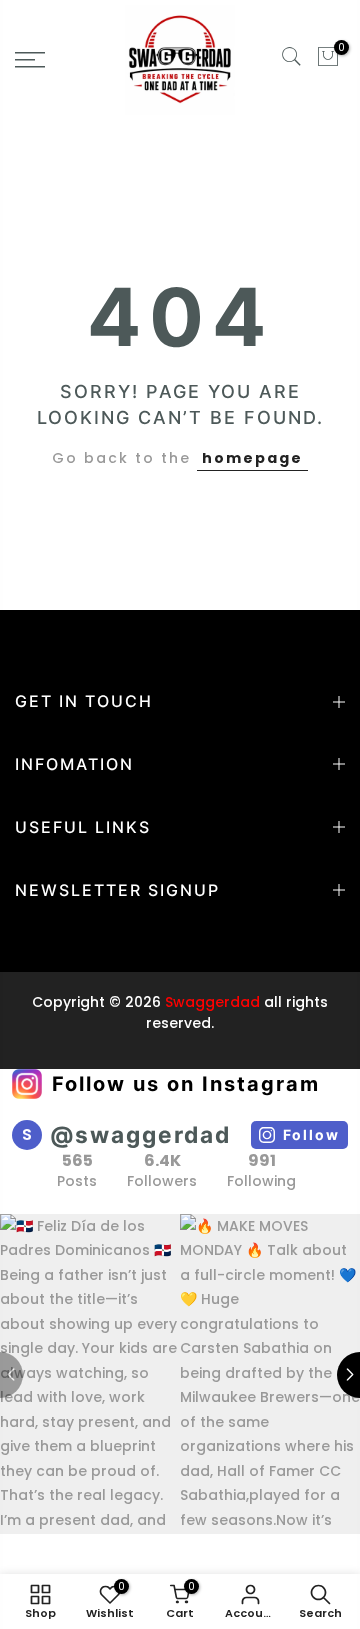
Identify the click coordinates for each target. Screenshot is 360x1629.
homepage (252, 458)
